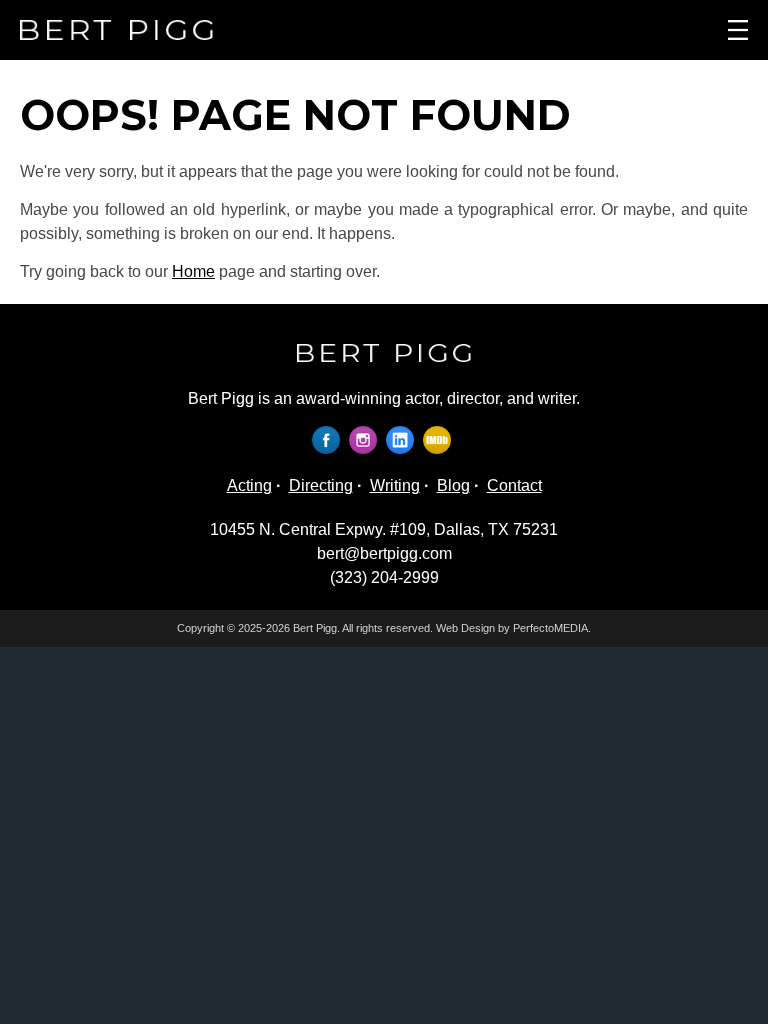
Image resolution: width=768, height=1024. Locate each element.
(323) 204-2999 (384, 577)
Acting (249, 485)
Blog (453, 485)
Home (193, 271)
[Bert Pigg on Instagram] (365, 439)
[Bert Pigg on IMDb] (439, 439)
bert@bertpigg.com (384, 553)
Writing (395, 485)
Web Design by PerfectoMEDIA (512, 628)
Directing (321, 485)
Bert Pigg (315, 628)
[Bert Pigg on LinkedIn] (402, 439)
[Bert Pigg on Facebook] (328, 439)
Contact (514, 485)
